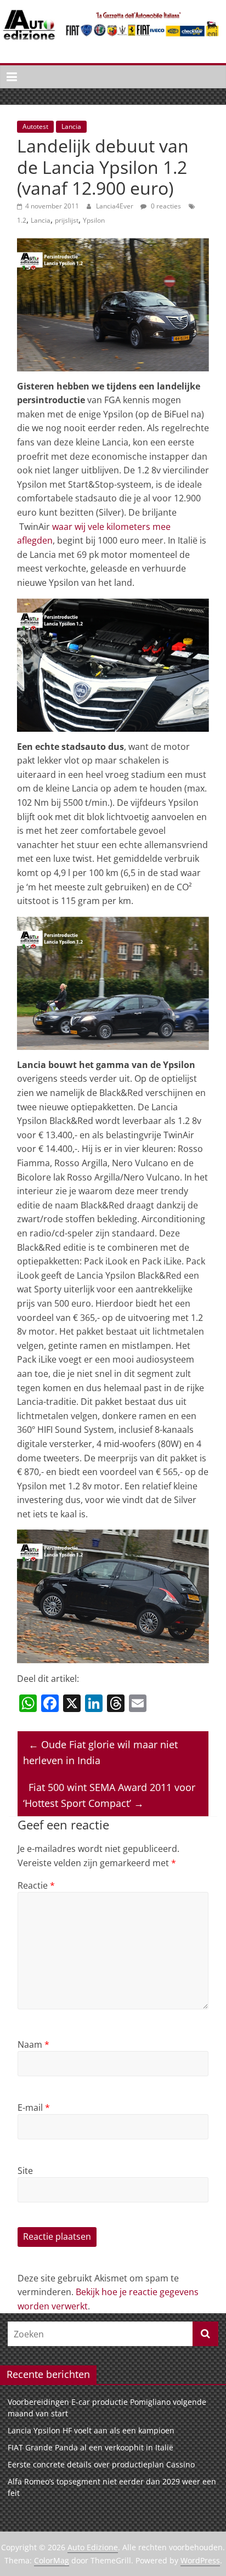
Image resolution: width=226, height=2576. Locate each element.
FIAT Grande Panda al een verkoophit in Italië (91, 2447)
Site (25, 2171)
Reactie (36, 1885)
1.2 (22, 220)
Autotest (35, 126)
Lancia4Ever (115, 206)
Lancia (71, 126)
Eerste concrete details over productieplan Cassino (101, 2464)
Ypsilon (94, 220)
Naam (33, 2044)
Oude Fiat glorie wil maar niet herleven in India (100, 1752)
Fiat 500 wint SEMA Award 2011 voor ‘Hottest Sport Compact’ (109, 1795)
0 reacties (165, 206)
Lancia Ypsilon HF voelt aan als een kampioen (91, 2430)
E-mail (34, 2108)
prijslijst (67, 220)
